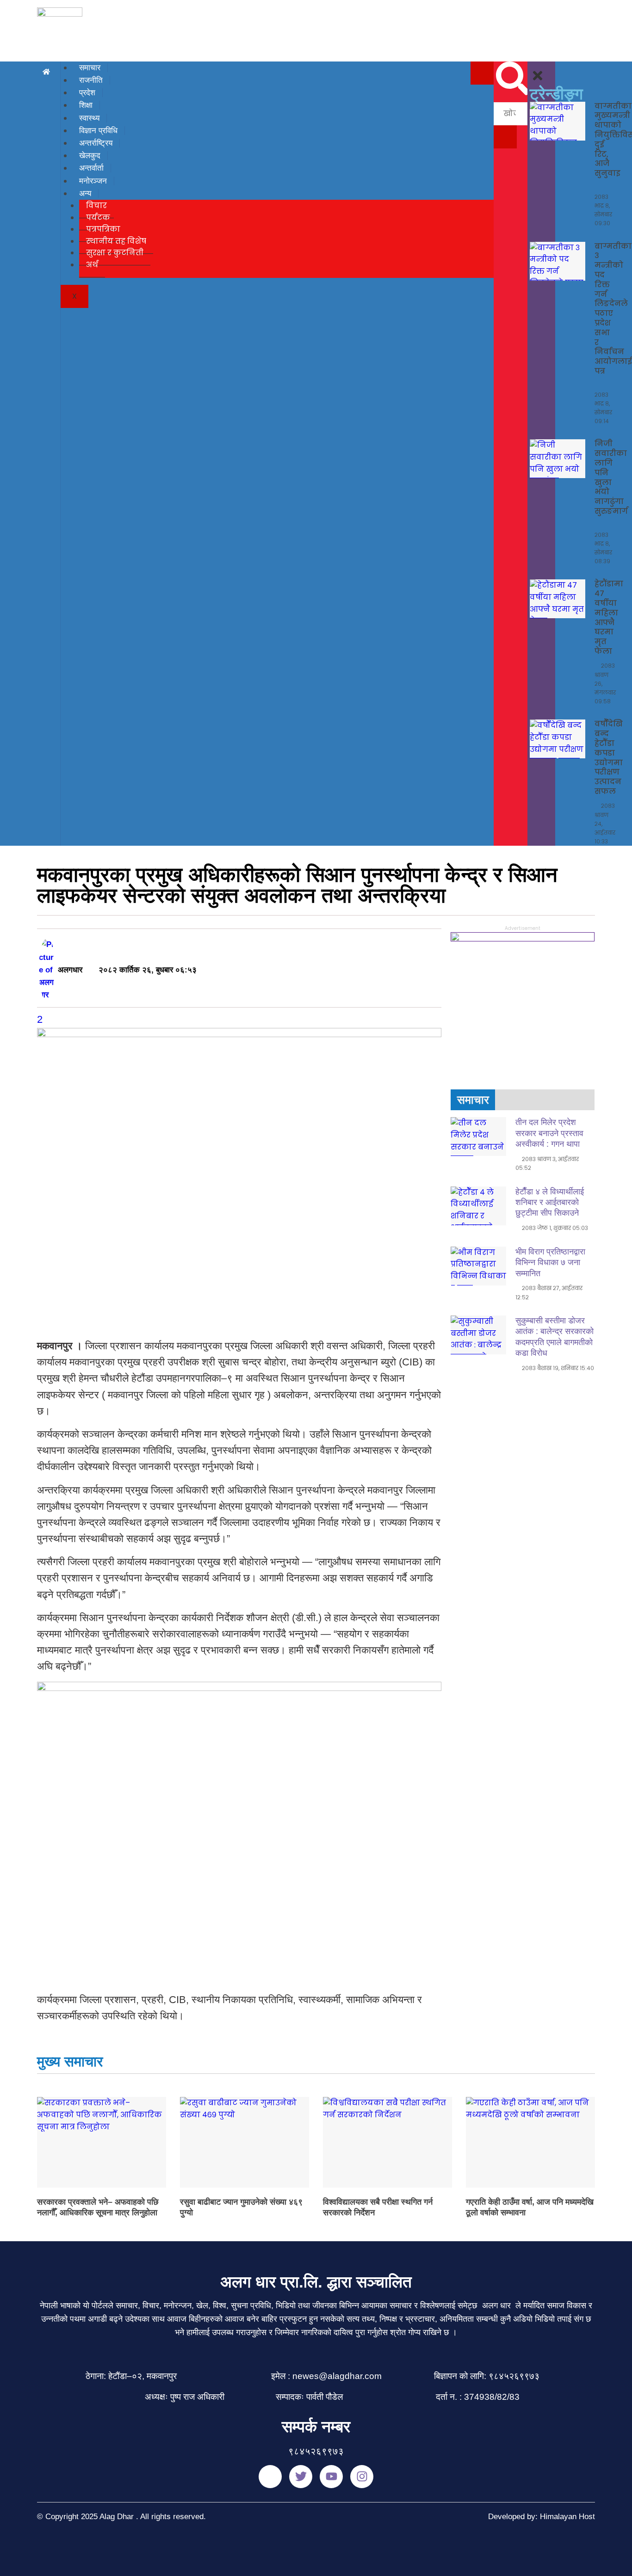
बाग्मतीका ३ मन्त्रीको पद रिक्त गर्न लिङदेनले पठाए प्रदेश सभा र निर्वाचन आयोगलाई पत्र (613, 309)
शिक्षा (86, 105)
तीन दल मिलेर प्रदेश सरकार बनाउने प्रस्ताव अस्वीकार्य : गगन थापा (549, 1133)
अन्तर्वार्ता (91, 168)
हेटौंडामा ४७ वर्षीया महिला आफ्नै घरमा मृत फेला (609, 618)
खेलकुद (90, 156)
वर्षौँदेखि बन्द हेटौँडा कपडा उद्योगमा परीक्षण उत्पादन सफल (609, 758)
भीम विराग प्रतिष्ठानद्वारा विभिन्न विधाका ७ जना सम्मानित (550, 1263)
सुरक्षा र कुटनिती (115, 253)
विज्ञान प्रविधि (98, 131)
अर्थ (92, 265)
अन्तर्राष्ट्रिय (96, 143)
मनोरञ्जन (93, 181)
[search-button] (505, 137)
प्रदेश (87, 93)
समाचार (90, 68)
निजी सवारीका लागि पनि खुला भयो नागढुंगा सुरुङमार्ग (611, 477)
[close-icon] (538, 80)
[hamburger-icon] (482, 73)
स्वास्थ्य (89, 118)
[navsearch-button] (513, 93)
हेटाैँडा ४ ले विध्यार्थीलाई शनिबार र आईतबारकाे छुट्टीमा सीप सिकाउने (550, 1202)
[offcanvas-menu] (531, 68)
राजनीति (91, 80)
